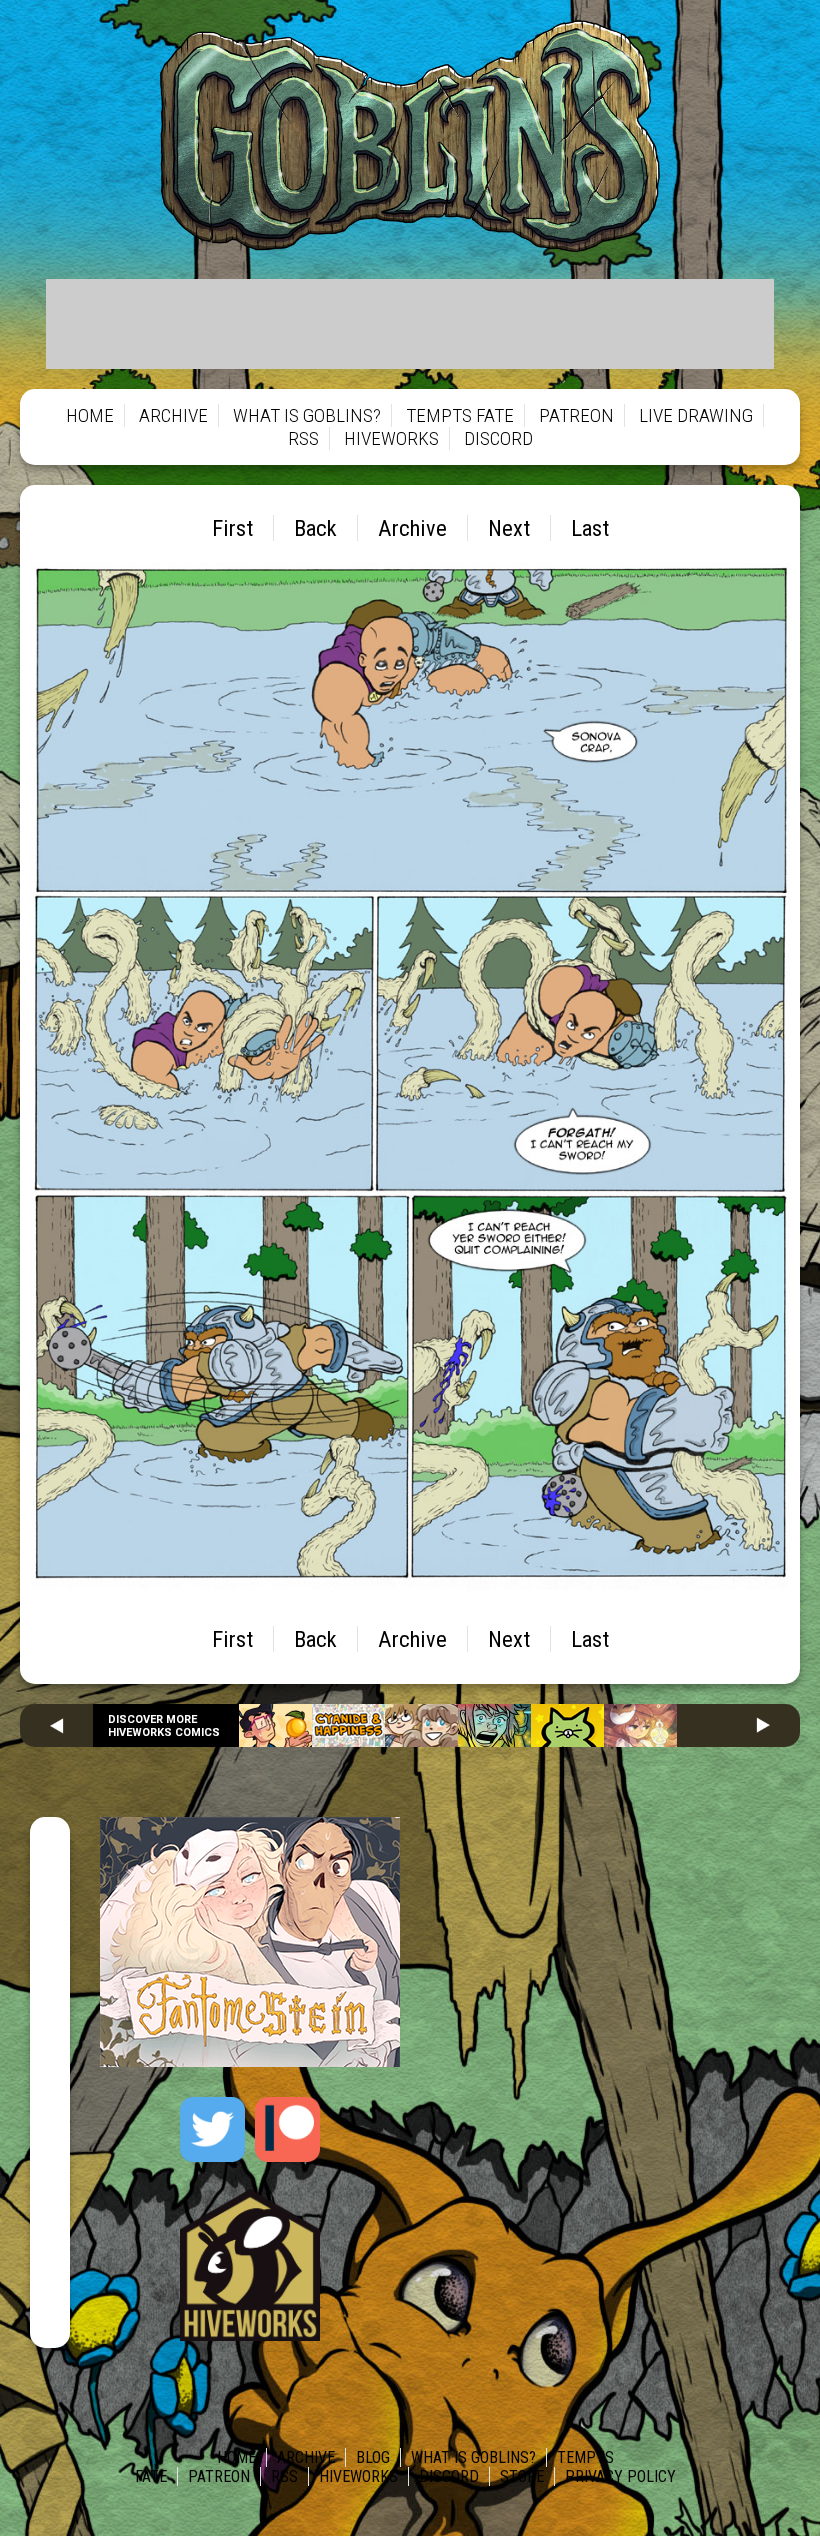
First (232, 528)
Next (509, 528)
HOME (90, 415)
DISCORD (498, 438)
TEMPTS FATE (460, 415)
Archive (412, 528)
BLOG (373, 2457)
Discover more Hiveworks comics (164, 1726)
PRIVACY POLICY (620, 2476)
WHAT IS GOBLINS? (307, 415)
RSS (303, 438)
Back (315, 528)
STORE (522, 2476)
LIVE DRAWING (696, 415)
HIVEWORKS (391, 438)
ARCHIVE (173, 415)
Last (590, 528)
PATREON (576, 415)
